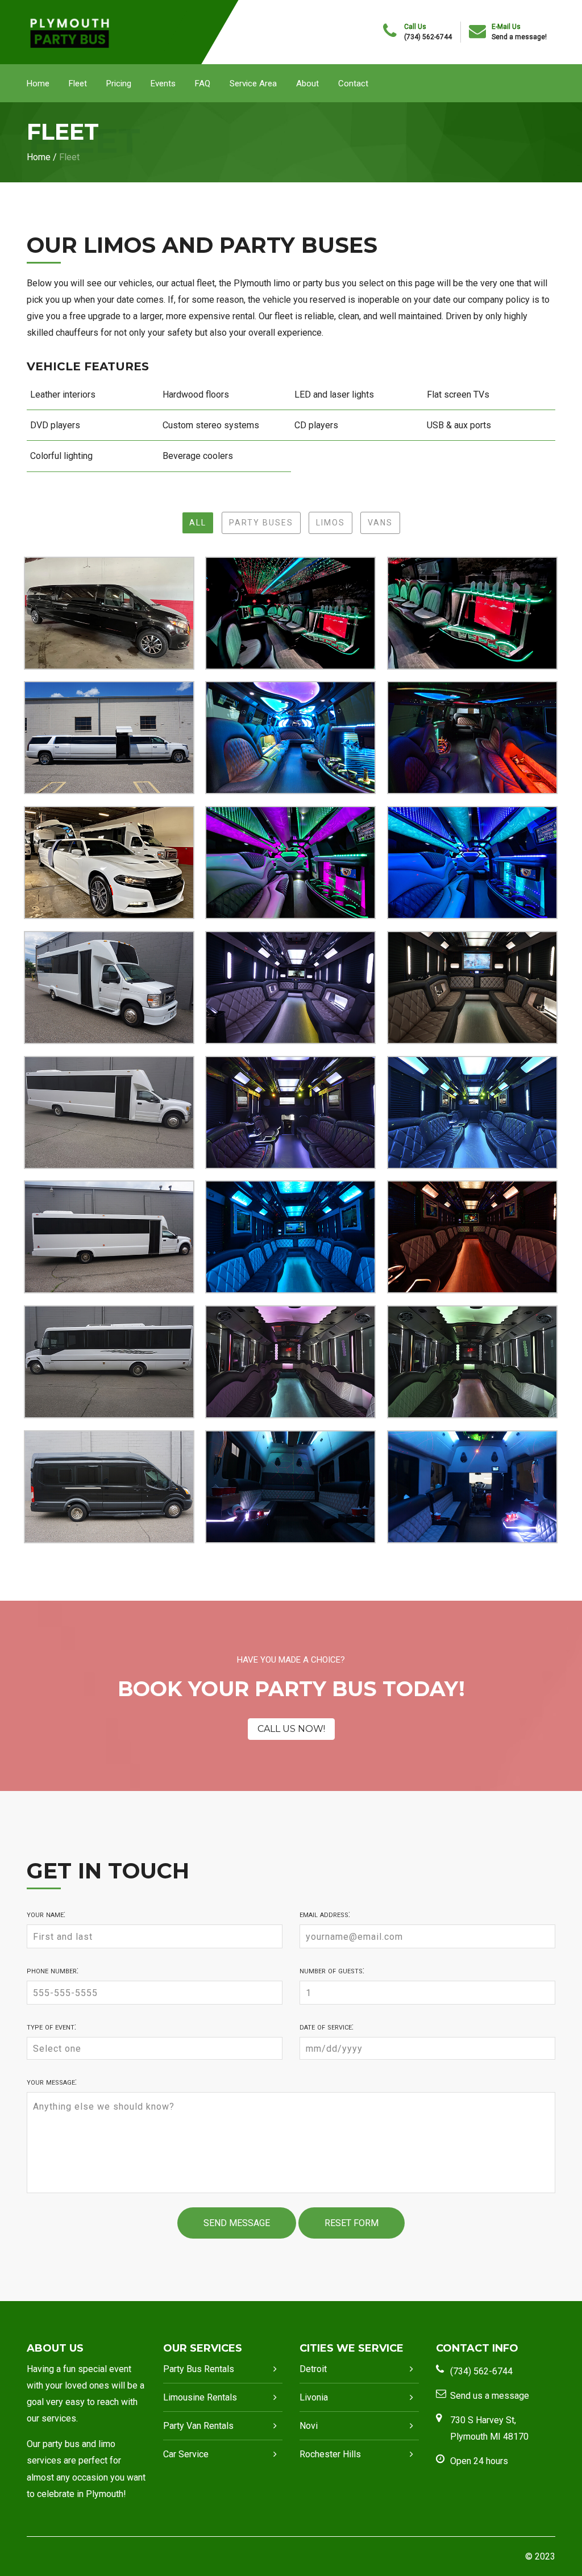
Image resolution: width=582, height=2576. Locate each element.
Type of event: (51, 2027)
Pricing (119, 83)
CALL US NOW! (291, 1729)
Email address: (325, 1914)
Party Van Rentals (198, 2426)
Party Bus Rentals (199, 2369)
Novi (309, 2426)
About (307, 83)
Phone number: (53, 1970)
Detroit (313, 2369)
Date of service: (327, 2027)
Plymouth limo (262, 283)
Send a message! (519, 37)
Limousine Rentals (200, 2397)
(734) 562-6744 (428, 37)
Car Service (186, 2454)
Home (38, 83)
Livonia (314, 2397)
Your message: (52, 2082)
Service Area (253, 83)
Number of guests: (332, 1970)
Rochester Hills (330, 2454)
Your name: (46, 1914)
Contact (353, 83)
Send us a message (490, 2396)
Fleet (78, 83)
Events (163, 83)
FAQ (203, 83)
